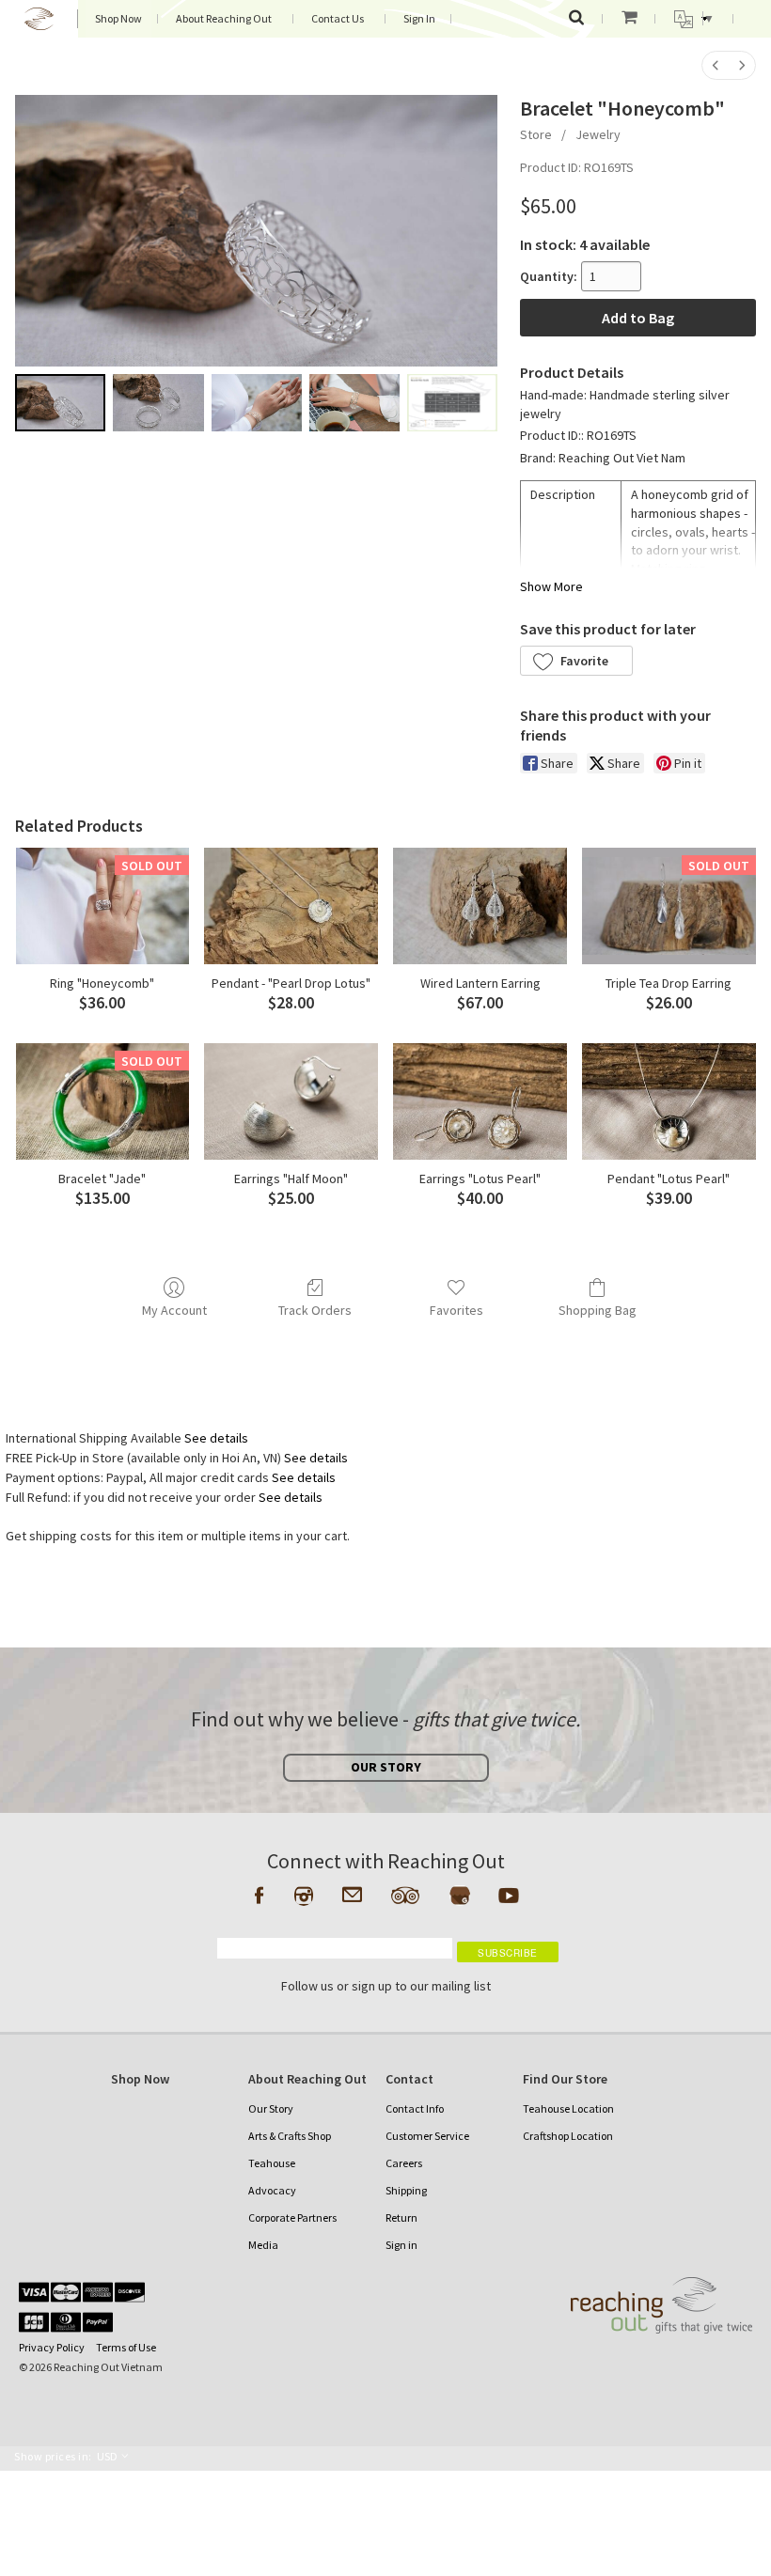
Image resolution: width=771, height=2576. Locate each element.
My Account (174, 1310)
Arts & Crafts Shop (290, 2136)
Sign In (419, 18)
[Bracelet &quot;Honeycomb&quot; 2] (257, 403)
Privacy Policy (52, 2347)
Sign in (401, 2245)
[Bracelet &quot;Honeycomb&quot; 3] (354, 403)
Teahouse (272, 2163)
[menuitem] (716, 65)
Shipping (406, 2190)
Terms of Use (126, 2347)
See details (216, 1438)
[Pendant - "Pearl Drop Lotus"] (291, 906)
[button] (576, 661)
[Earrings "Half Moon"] (291, 1101)
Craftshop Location (568, 2136)
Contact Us (338, 18)
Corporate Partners (292, 2217)
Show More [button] (551, 586)
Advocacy (272, 2190)
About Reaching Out (224, 18)
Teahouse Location (568, 2108)
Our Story (271, 2108)
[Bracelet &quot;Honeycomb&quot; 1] (158, 403)
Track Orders (315, 1310)
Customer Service (427, 2136)
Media (263, 2245)
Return (401, 2217)
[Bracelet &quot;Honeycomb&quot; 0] (60, 403)
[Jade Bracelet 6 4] (452, 403)
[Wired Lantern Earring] (480, 906)
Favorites (456, 1310)
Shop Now (118, 18)
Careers (404, 2163)
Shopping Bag (598, 1310)
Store (536, 134)
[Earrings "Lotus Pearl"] (480, 1101)
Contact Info (415, 2108)
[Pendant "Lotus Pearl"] (669, 1101)
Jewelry (598, 134)
